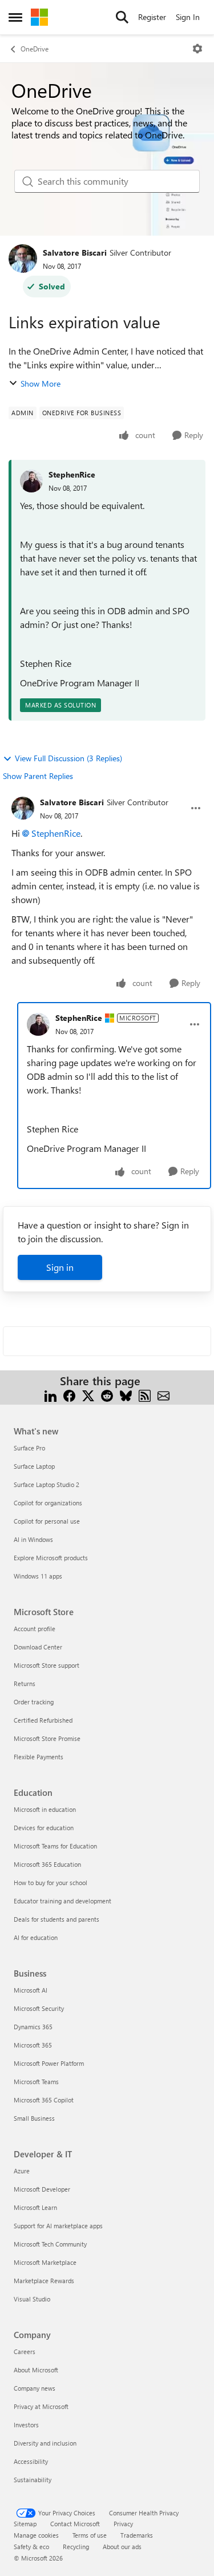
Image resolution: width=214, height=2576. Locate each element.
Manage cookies (36, 2535)
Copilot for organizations (48, 1503)
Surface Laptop (34, 1466)
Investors (26, 2425)
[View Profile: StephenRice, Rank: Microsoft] (38, 1024)
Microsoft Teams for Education (55, 1846)
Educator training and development (62, 1901)
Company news (35, 2388)
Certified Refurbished (43, 1720)
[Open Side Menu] (15, 17)
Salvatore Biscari (75, 253)
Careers (25, 2352)
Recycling (76, 2547)
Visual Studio (32, 2299)
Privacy (123, 2524)
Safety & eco (31, 2547)
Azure (22, 2171)
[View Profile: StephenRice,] (31, 481)
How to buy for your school (51, 1883)
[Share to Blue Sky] (126, 1395)
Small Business (34, 2118)
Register (152, 17)
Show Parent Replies (38, 776)
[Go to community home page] (39, 17)
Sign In (188, 17)
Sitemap (25, 2524)
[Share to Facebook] (69, 1395)
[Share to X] (88, 1395)
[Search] (122, 17)
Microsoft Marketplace (45, 2262)
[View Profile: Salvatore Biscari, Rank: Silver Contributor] (23, 259)
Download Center (38, 1647)
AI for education (36, 1937)
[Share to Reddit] (107, 1395)
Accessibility (31, 2461)
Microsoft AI (31, 1990)
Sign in (60, 1267)
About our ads (122, 2547)
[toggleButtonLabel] (197, 49)
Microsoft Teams (36, 2082)
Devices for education (44, 1828)
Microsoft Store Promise (47, 1738)
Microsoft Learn (35, 2207)
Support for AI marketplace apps (58, 2226)
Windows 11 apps (38, 1576)
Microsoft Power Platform (49, 2063)
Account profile (35, 1629)
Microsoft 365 (33, 2045)
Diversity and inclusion (45, 2443)
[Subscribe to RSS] (145, 1395)
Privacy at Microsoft (41, 2406)
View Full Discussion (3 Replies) (68, 758)
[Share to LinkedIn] (51, 1395)
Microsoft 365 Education (47, 1864)
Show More (41, 383)
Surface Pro (29, 1448)
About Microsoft (36, 2370)
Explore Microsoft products (51, 1558)
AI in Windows (33, 1539)
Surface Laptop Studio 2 (47, 1484)
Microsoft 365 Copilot (44, 2100)
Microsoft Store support (47, 1665)
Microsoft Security (39, 2008)
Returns (25, 1683)
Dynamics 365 (33, 2027)
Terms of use (90, 2535)
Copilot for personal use (47, 1521)
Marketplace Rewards (44, 2281)
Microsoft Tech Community (50, 2244)
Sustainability (33, 2480)
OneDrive (35, 49)
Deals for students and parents (56, 1919)
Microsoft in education (45, 1809)
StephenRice (72, 474)
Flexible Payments (39, 1757)
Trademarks (137, 2535)
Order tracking (34, 1702)
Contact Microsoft (75, 2524)
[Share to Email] (163, 1395)
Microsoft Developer (42, 2189)
